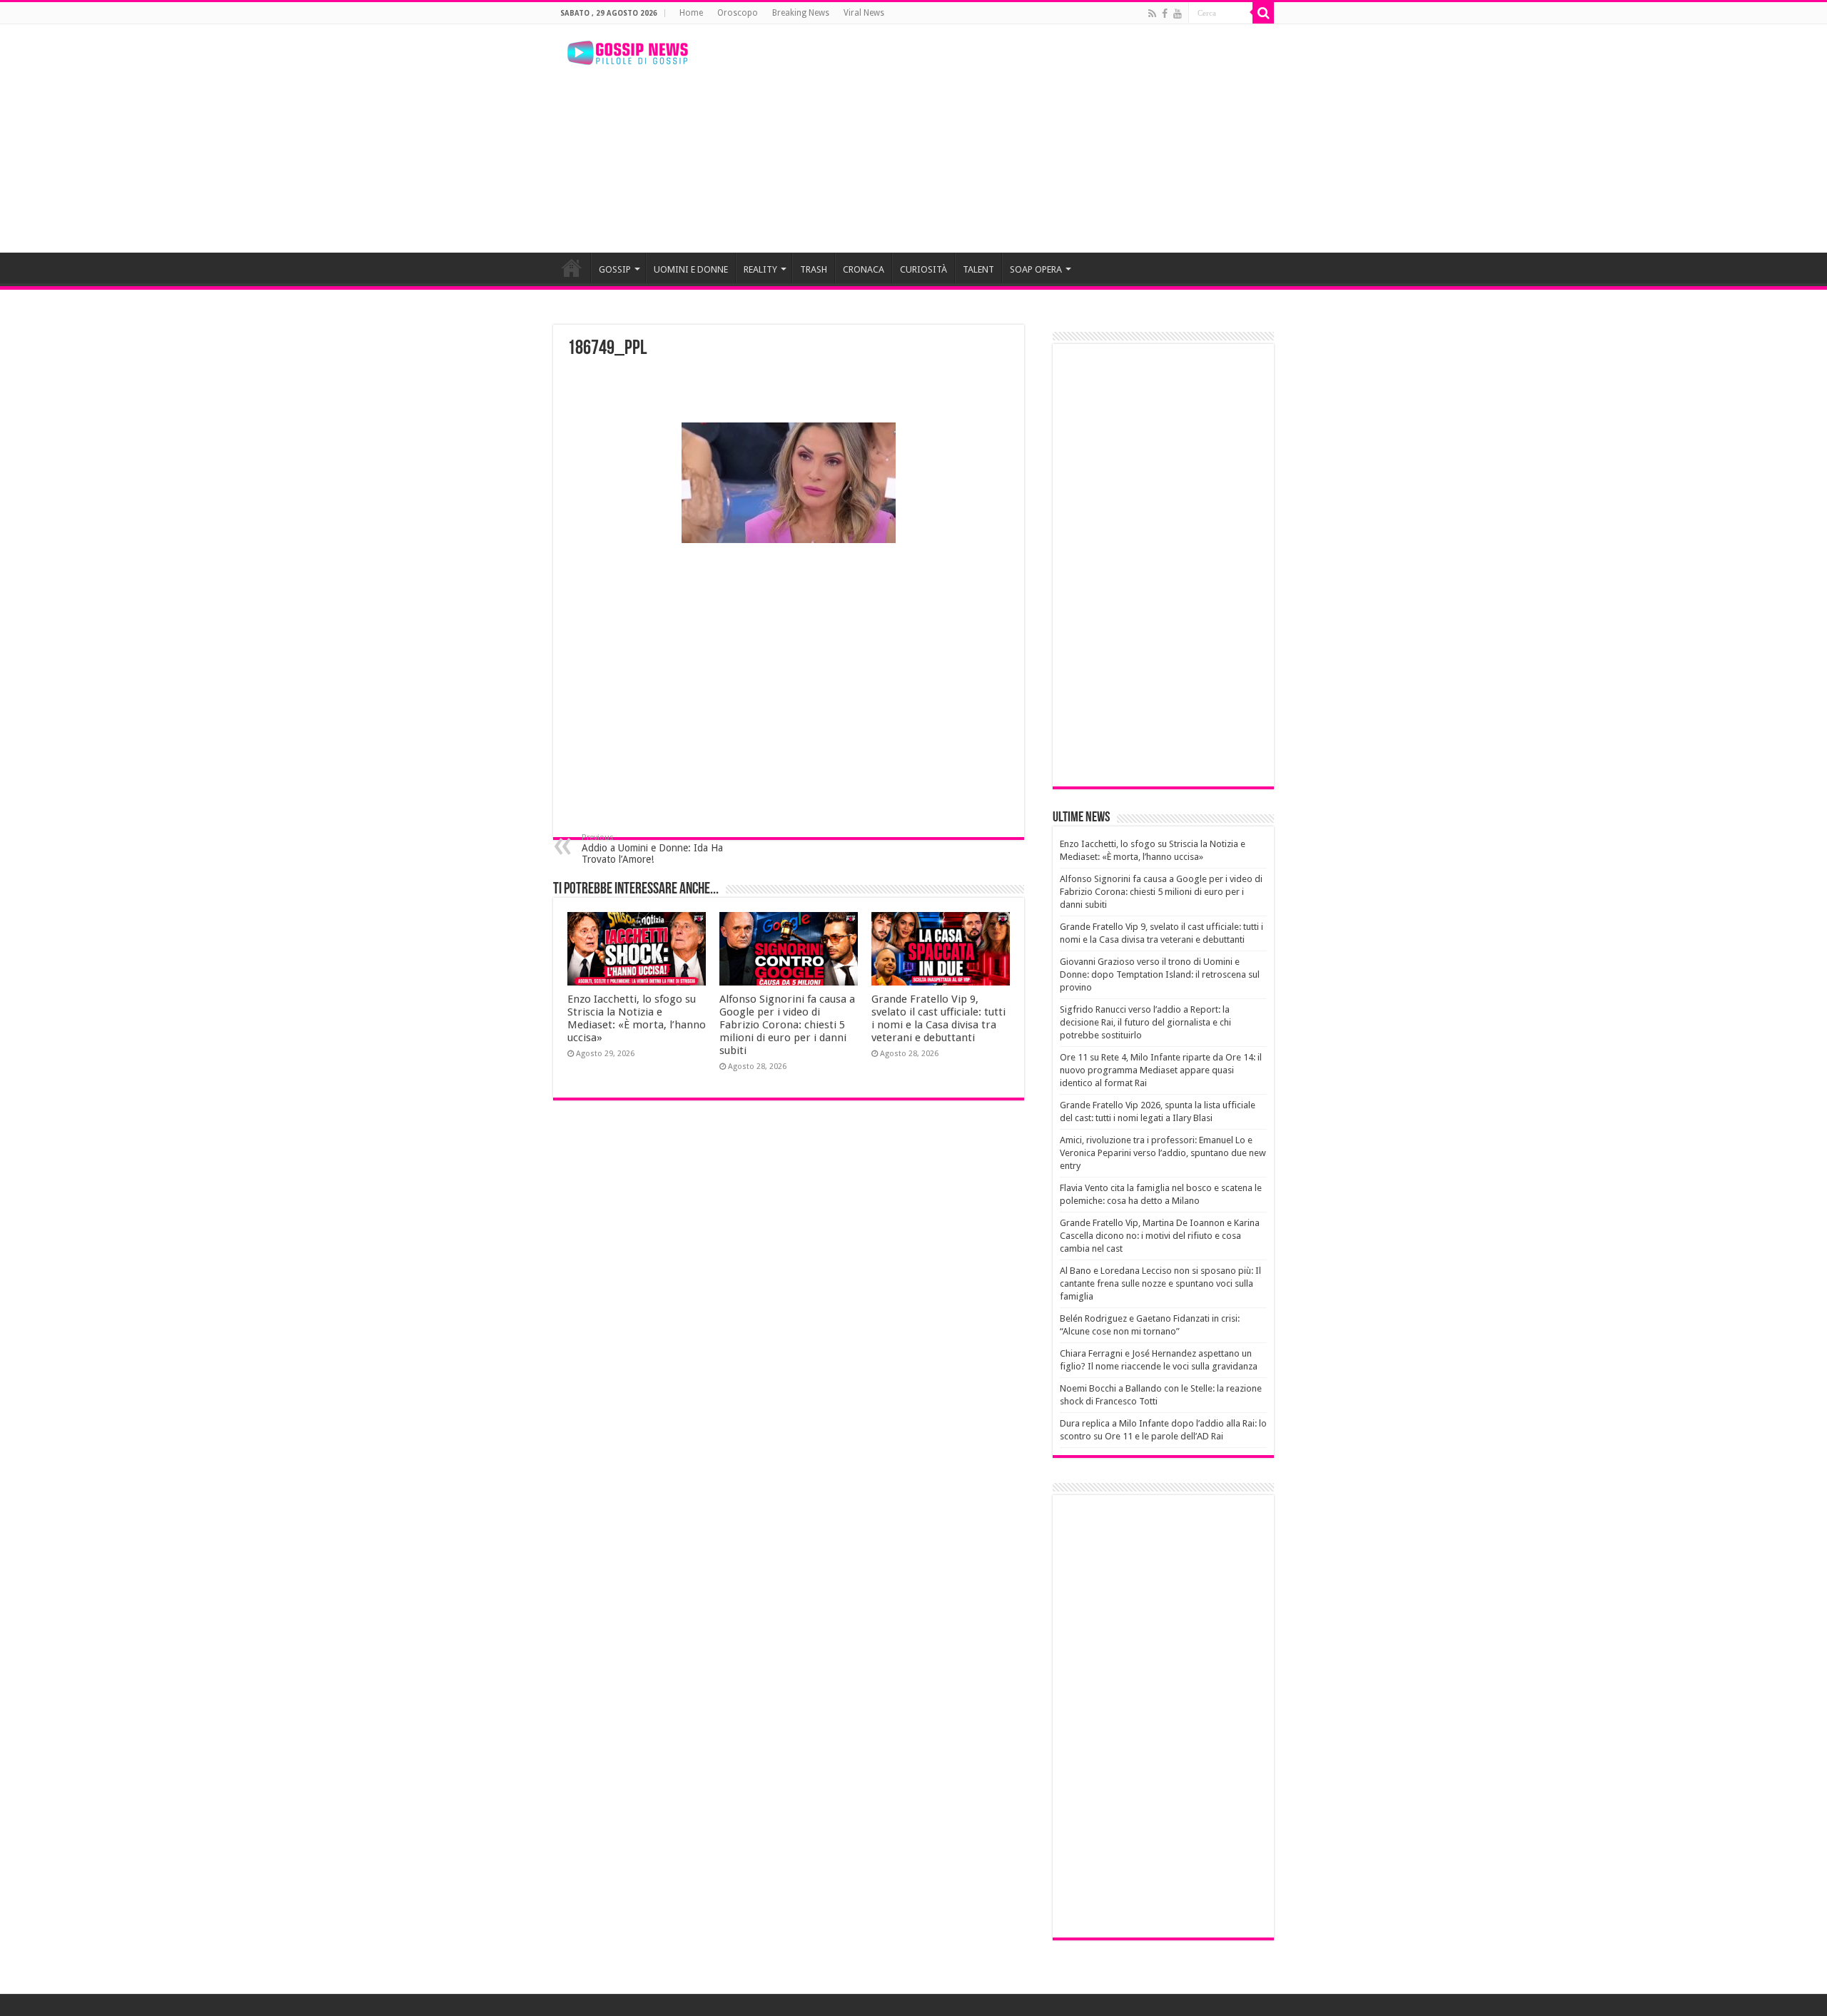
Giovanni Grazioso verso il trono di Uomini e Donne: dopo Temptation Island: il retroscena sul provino (1160, 974)
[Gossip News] (628, 53)
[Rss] (1152, 14)
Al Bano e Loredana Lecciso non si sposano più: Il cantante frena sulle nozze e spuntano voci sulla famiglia (1160, 1283)
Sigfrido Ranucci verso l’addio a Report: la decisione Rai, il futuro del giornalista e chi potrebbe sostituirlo (1145, 1022)
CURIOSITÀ (923, 269)
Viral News (864, 13)
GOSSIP (615, 269)
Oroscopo (738, 13)
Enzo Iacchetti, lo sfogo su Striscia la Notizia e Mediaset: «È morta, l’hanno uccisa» (637, 1018)
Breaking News (801, 13)
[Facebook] (1165, 14)
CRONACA (864, 269)
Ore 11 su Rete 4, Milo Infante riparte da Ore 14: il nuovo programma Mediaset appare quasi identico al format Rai (1161, 1070)
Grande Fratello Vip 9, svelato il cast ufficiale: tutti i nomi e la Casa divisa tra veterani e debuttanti (938, 1018)
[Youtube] (1178, 14)
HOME (572, 268)
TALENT (978, 269)
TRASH (814, 269)
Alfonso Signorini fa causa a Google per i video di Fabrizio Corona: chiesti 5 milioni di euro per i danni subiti (787, 1025)
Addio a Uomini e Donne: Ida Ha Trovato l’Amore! (652, 849)
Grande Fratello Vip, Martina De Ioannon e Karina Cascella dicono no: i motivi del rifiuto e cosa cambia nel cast (1160, 1236)
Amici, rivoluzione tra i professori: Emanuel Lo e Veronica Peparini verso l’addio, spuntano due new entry (1163, 1153)
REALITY (760, 269)
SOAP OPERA (1036, 269)
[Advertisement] (1003, 138)
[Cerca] (1263, 13)
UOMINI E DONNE (691, 269)
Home (691, 13)
